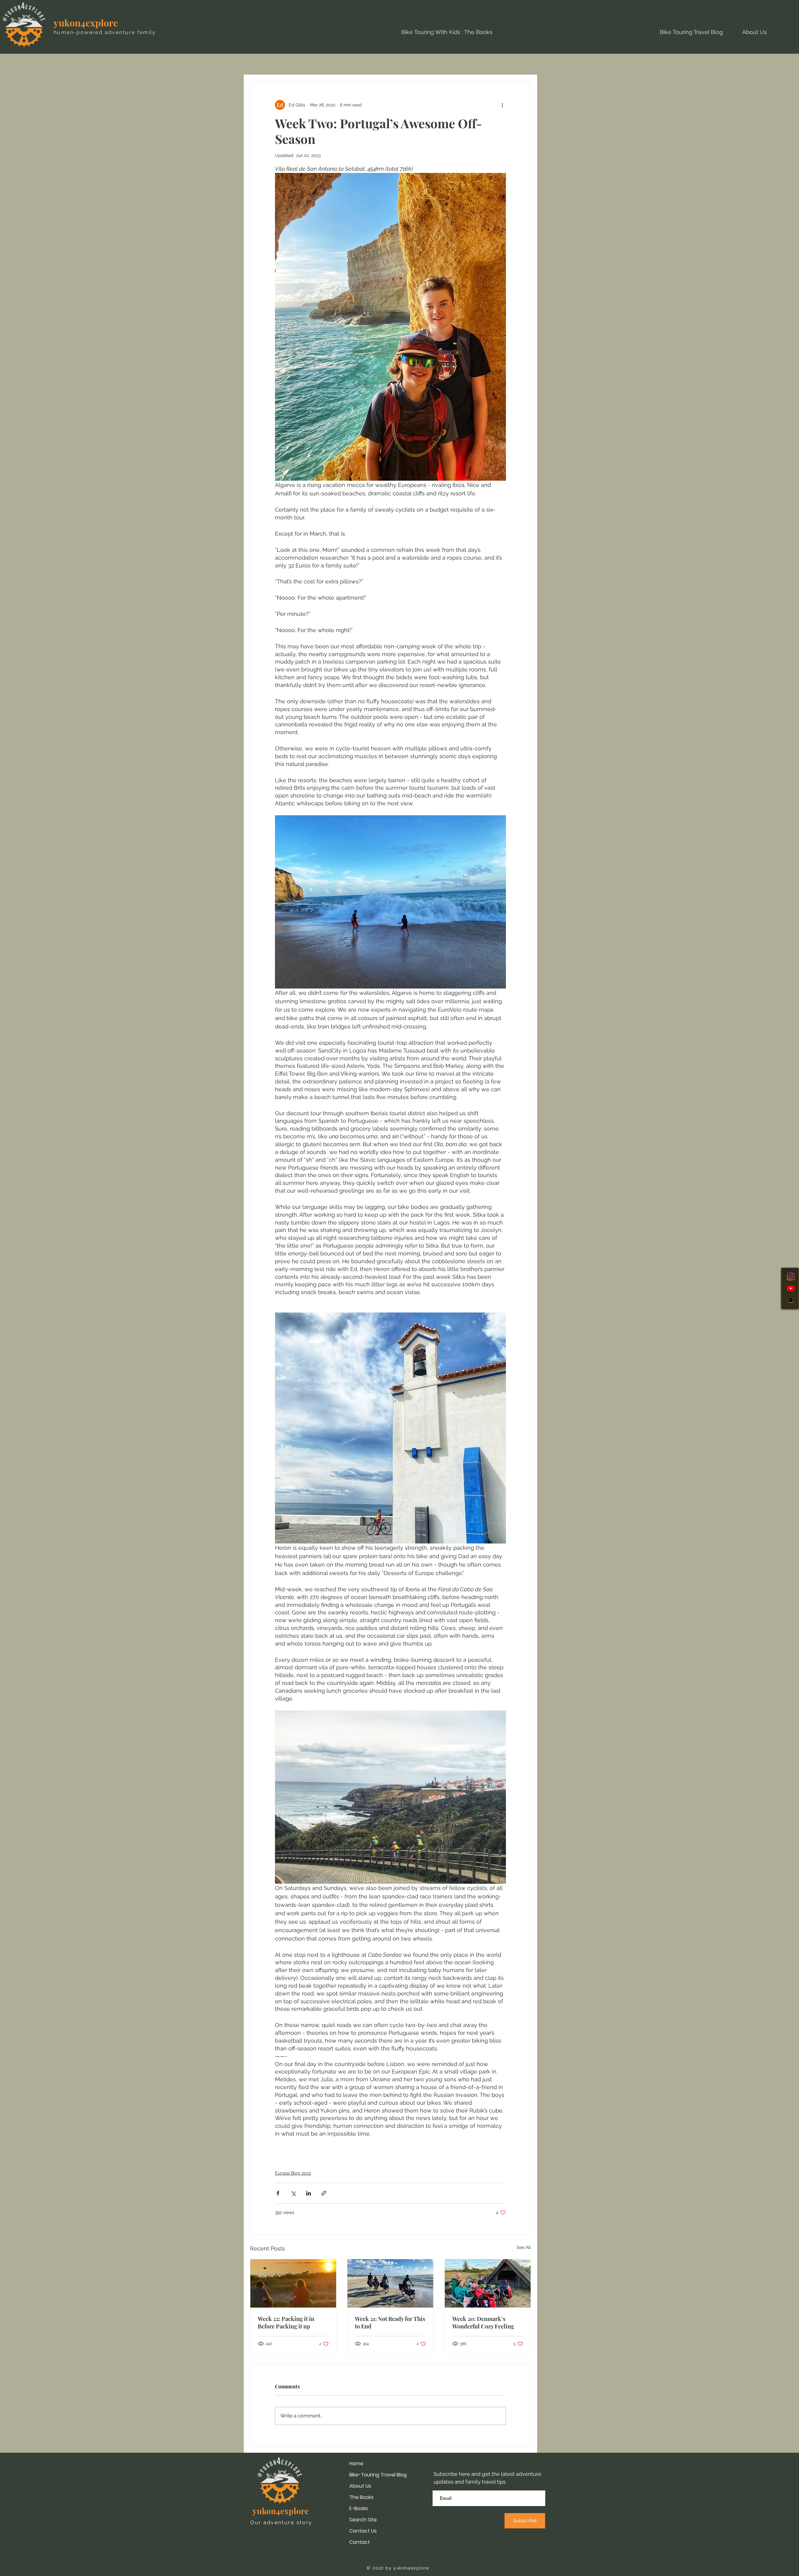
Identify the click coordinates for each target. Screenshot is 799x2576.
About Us (360, 2486)
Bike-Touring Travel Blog (378, 2475)
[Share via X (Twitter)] (293, 2193)
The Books (361, 2497)
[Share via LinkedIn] (309, 2193)
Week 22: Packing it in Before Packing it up (286, 2323)
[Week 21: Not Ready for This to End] (390, 2283)
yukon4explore (86, 23)
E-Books (359, 2508)
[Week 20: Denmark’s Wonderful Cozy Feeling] (488, 2283)
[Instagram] (791, 1276)
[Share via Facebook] (278, 2193)
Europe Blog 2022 (293, 2173)
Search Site (363, 2520)
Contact (360, 2542)
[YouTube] (791, 1288)
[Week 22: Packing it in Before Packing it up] (293, 2283)
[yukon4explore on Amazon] (791, 1300)
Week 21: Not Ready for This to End (390, 2323)
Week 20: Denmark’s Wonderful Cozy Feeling (483, 2323)
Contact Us (363, 2531)
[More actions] (502, 105)
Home (356, 2463)
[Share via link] (324, 2193)
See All (524, 2247)
